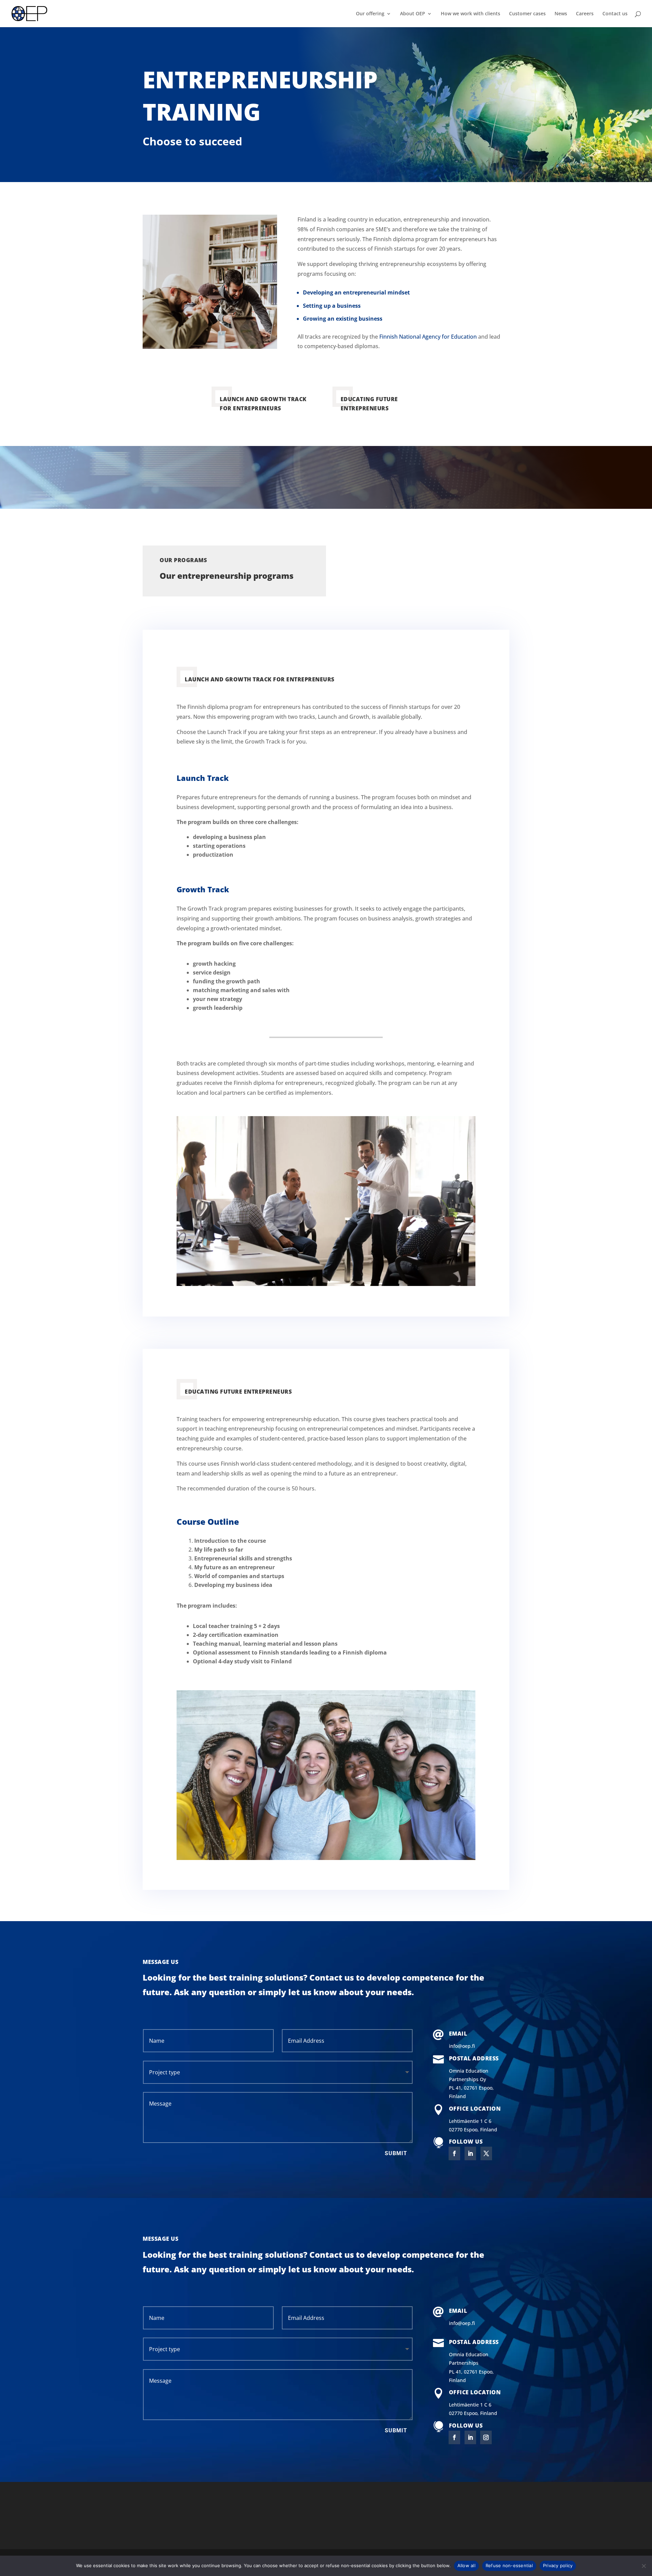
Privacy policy (558, 2565)
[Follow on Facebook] (454, 2153)
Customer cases (527, 14)
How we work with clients (470, 14)
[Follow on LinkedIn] (470, 2153)
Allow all (466, 2565)
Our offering (370, 14)
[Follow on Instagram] (486, 2437)
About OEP (413, 14)
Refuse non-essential (509, 2565)
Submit (396, 2153)
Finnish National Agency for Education (428, 337)
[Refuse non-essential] (644, 2566)
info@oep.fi (462, 2046)
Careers (585, 14)
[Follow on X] (486, 2153)
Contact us (615, 14)
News (561, 14)
